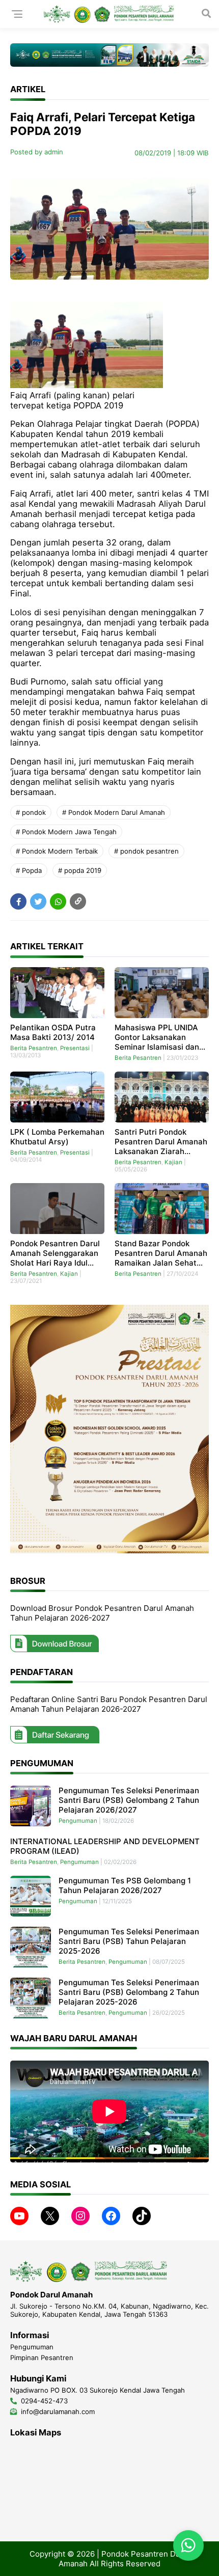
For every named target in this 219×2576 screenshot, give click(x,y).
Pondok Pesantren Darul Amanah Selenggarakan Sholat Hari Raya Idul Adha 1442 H (55, 1253)
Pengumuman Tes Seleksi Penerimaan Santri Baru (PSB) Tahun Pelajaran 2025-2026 (129, 1941)
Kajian (173, 1162)
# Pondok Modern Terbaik (57, 851)
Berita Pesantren (34, 1048)
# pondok (31, 812)
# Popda (29, 870)
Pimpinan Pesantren (42, 2358)
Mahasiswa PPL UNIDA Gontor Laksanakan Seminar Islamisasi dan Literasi (157, 1037)
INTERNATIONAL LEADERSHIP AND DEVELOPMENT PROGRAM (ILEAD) (105, 1846)
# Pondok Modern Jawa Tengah (66, 832)
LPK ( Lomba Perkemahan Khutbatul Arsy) (57, 1137)
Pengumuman (78, 1821)
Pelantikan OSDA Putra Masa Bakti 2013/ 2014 (53, 1032)
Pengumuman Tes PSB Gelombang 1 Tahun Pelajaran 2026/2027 (125, 1885)
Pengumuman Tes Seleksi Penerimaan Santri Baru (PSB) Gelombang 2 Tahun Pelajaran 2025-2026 (129, 1992)
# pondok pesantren (146, 851)
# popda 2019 (80, 870)
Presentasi (75, 1048)
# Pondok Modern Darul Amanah (114, 812)
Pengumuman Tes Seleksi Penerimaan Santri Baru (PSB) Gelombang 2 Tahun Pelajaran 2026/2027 (129, 1800)
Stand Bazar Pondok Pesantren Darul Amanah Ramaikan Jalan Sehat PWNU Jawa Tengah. (161, 1253)
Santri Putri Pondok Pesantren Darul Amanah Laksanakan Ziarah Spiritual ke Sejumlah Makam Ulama (161, 1142)
